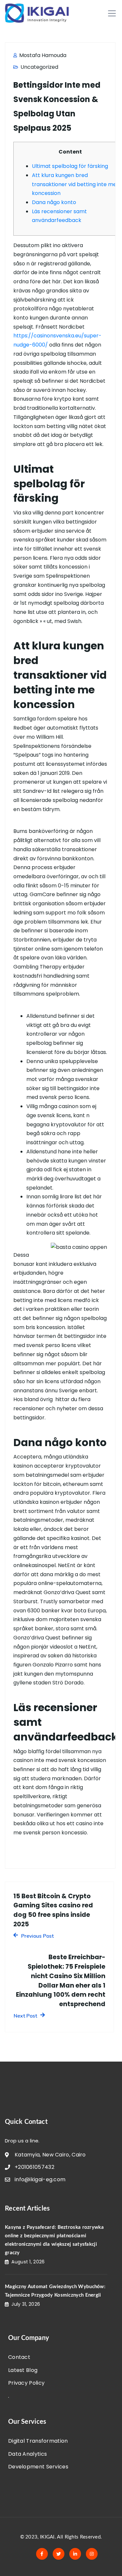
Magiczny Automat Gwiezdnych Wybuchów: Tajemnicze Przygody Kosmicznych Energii (55, 2291)
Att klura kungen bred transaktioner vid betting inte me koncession (74, 184)
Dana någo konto (54, 202)
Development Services (38, 2467)
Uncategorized (39, 67)
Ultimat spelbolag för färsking (70, 166)
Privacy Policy (26, 2383)
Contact (19, 2357)
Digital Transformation (38, 2441)
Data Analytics (27, 2454)
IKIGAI (47, 2537)
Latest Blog (23, 2370)
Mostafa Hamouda (42, 55)
